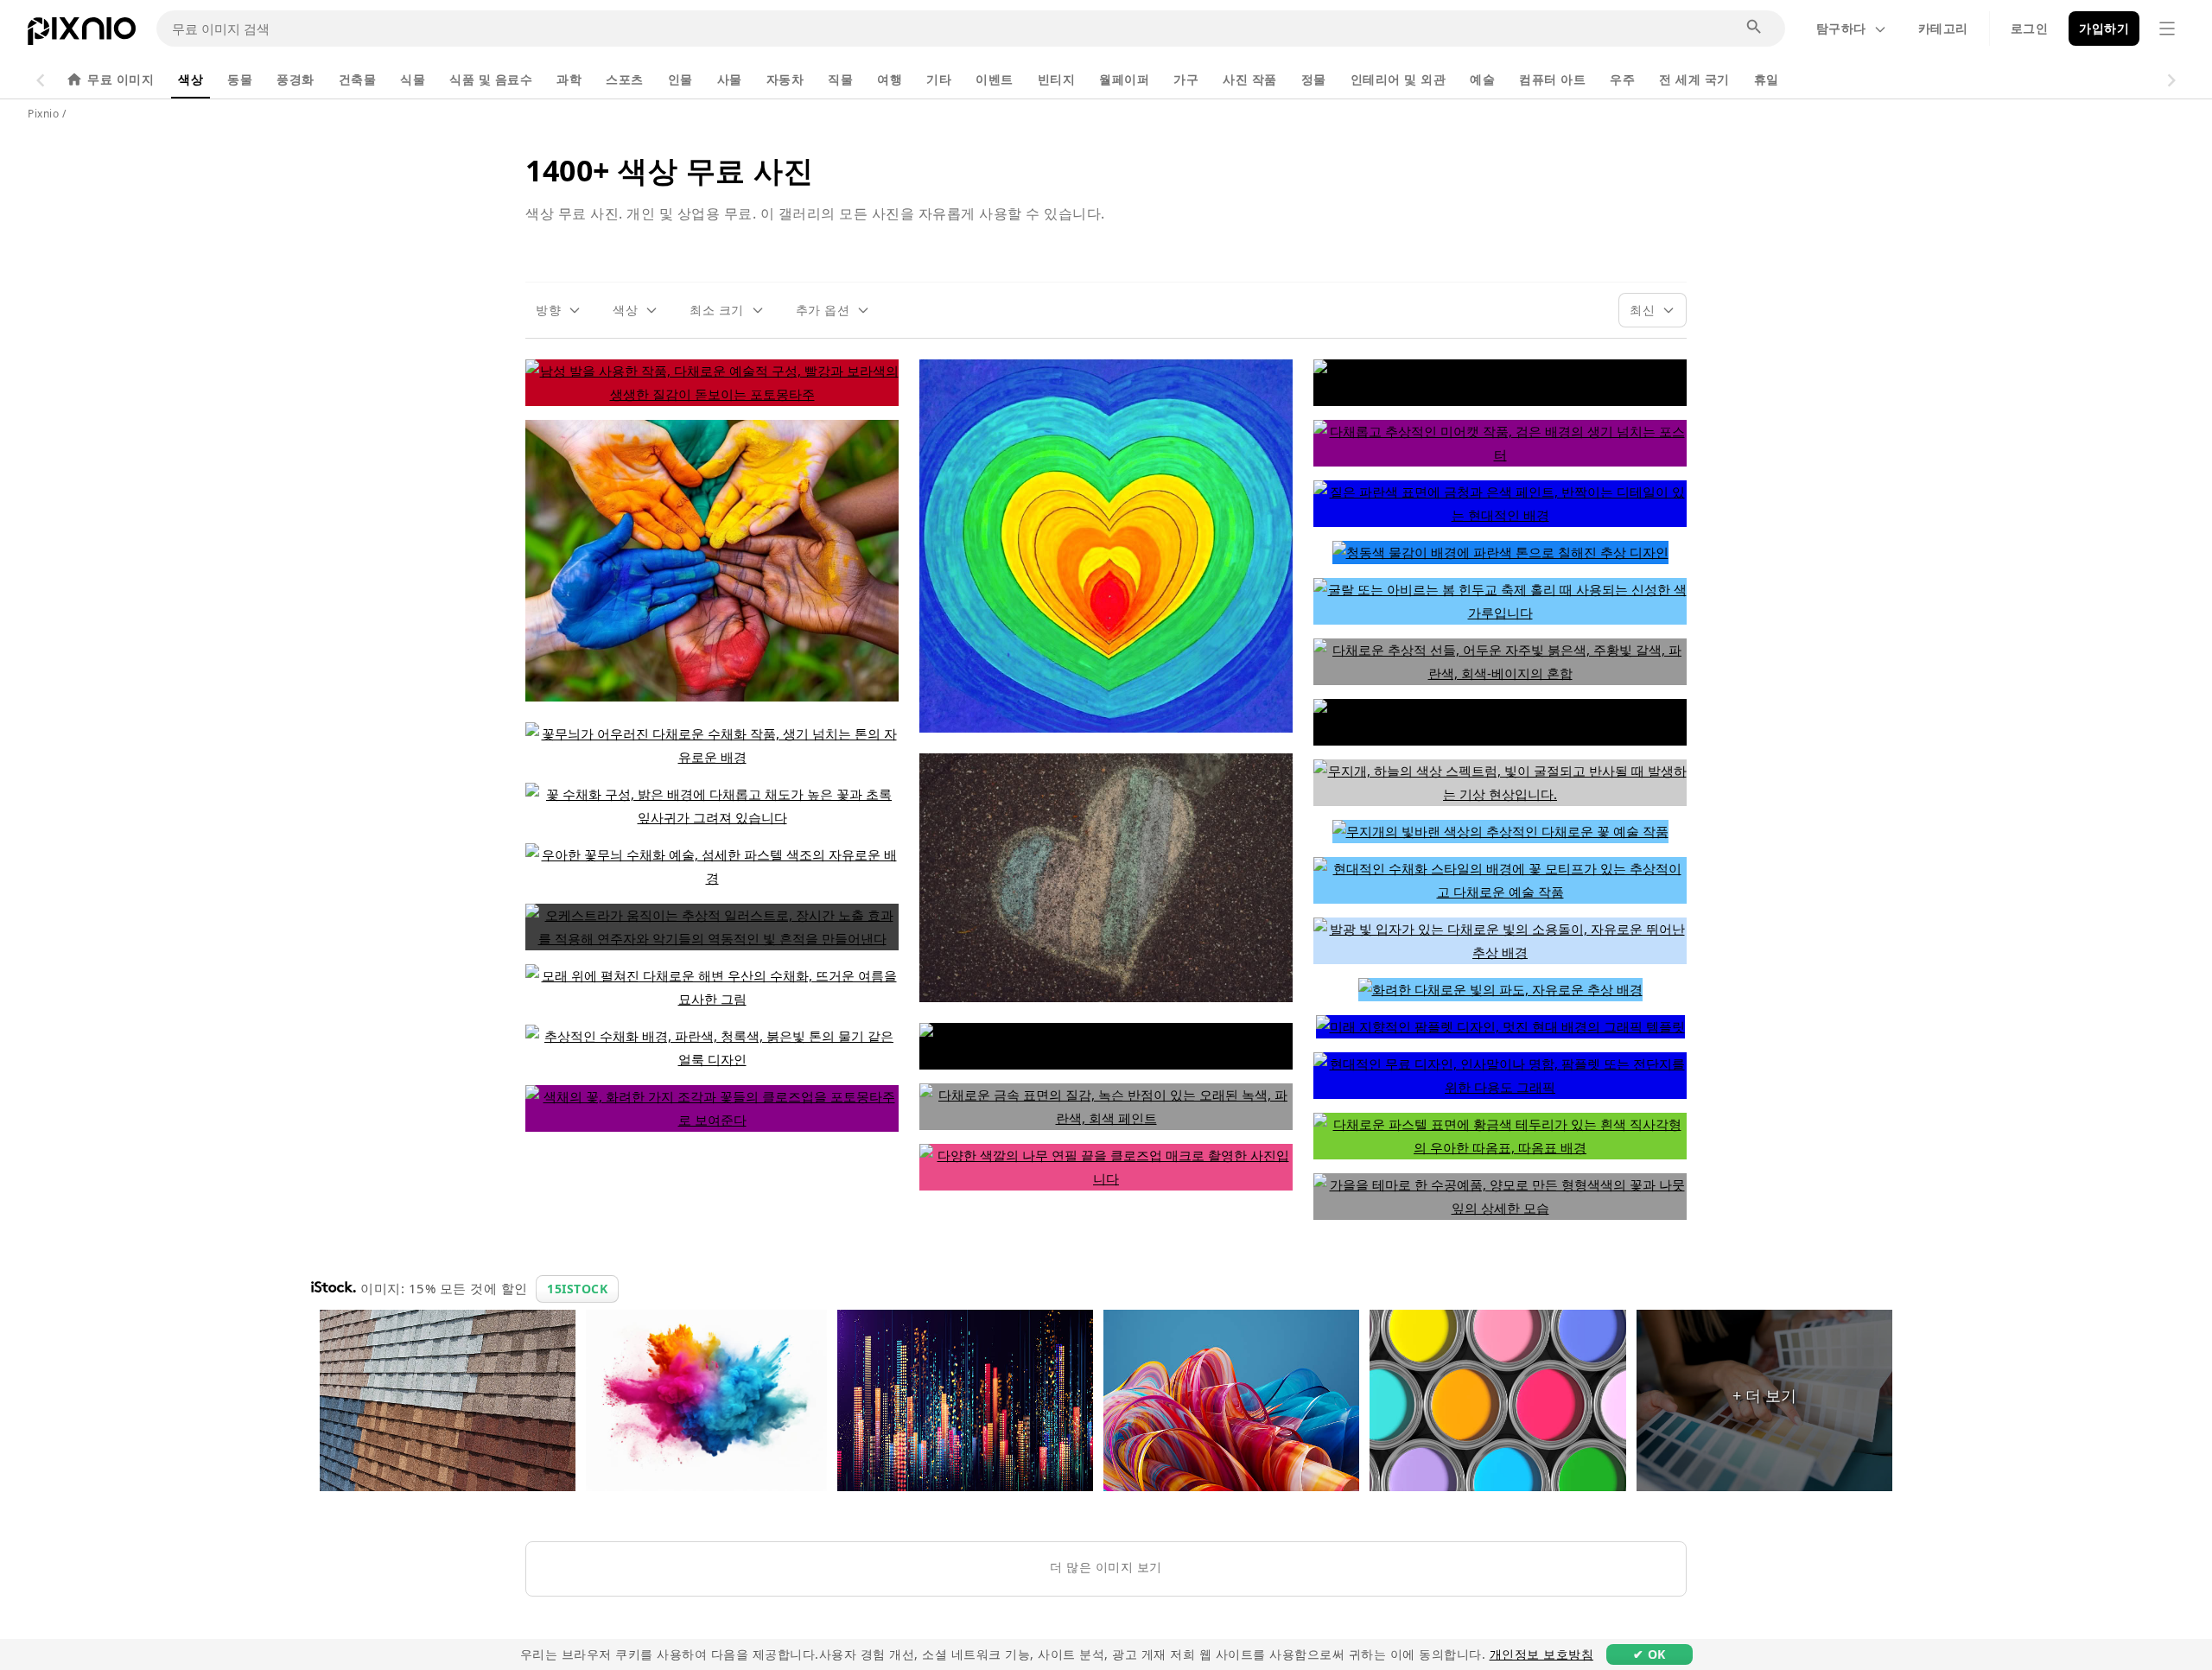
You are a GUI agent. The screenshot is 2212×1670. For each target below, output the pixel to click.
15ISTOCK (577, 1289)
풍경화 (296, 79)
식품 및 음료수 (491, 79)
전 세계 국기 (1694, 79)
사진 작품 (1250, 79)
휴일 (1767, 79)
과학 (569, 79)
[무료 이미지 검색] (1755, 28)
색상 (191, 79)
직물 (840, 79)
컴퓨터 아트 (1552, 79)
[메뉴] (2167, 29)
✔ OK (1649, 1654)
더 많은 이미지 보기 (1106, 1567)
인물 (680, 79)
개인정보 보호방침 (1542, 1654)
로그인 (2030, 28)
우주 (1622, 79)
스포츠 (625, 79)
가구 (1186, 79)
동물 (240, 79)
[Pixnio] (82, 35)
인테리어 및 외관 (1398, 79)
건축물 (358, 79)
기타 (939, 79)
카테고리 (1943, 28)
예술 (1482, 79)
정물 (1314, 79)
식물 (413, 79)
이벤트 (995, 79)
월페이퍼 (1124, 79)
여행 (890, 79)
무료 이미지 (121, 79)
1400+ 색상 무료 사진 (669, 170)
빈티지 (1057, 79)
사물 (730, 79)
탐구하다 (1841, 28)
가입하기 (2104, 28)
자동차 (785, 79)
